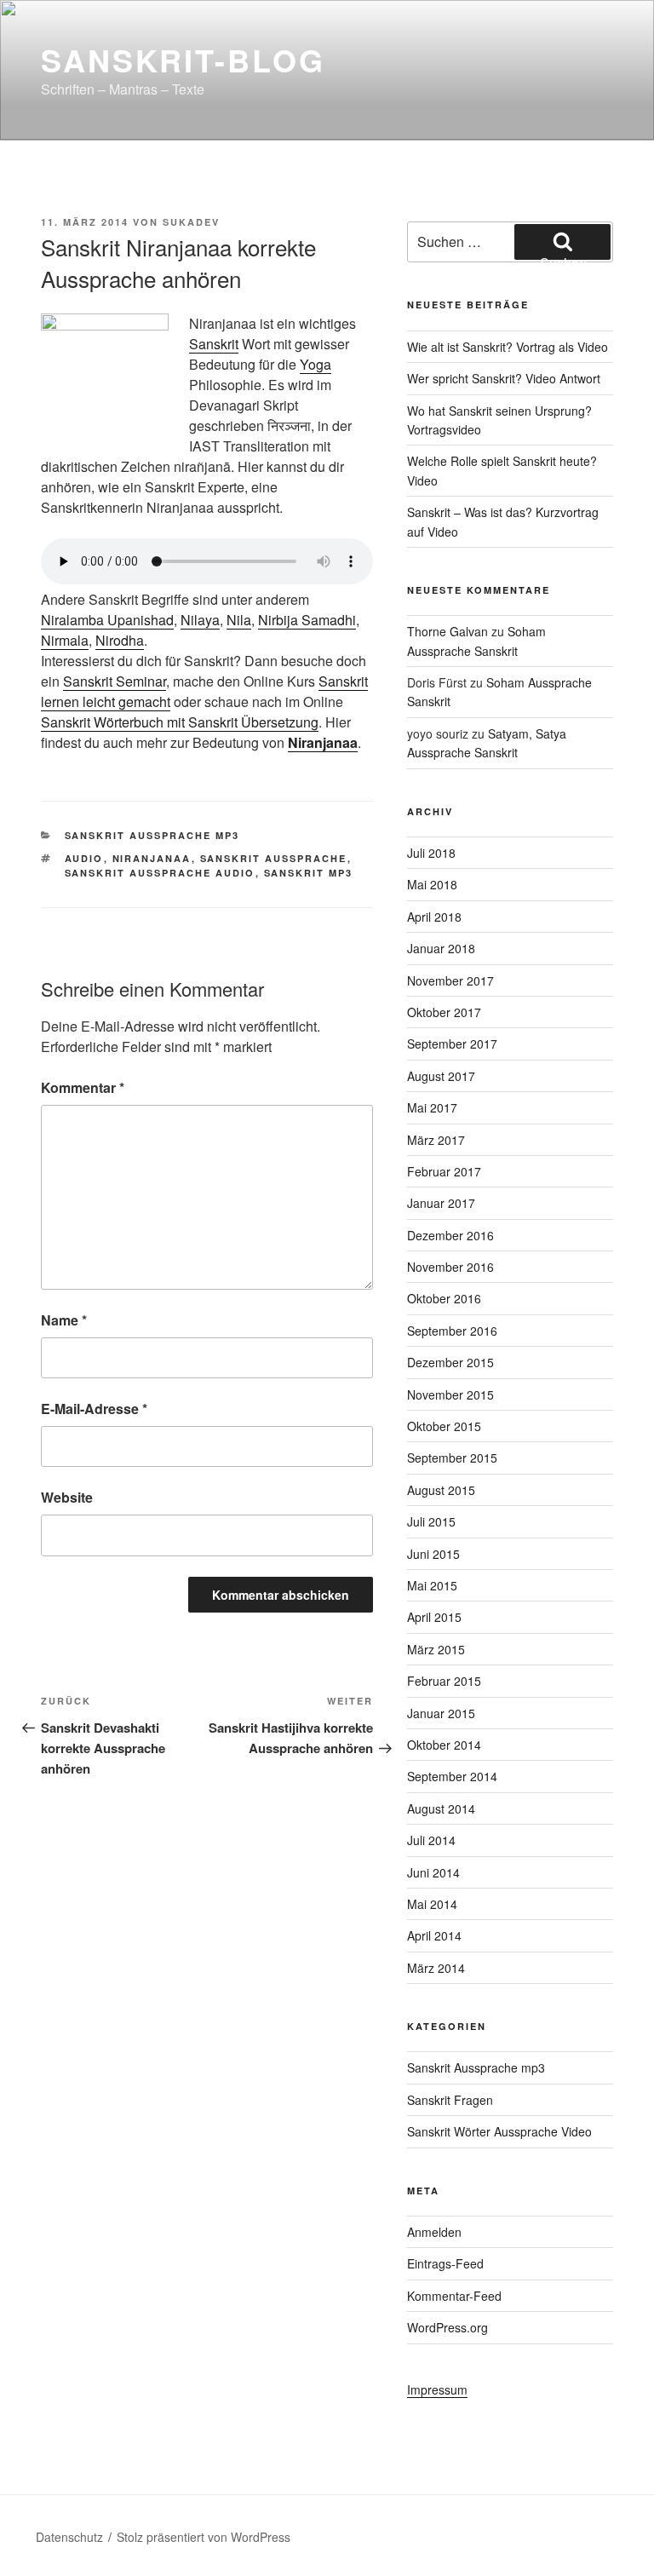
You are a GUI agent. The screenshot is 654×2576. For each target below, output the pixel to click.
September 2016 (452, 1331)
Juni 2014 (433, 1872)
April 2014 (434, 1935)
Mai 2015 (432, 1585)
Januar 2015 (441, 1713)
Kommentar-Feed (454, 2296)
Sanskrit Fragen (450, 2100)
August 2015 (441, 1490)
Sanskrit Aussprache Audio (160, 873)
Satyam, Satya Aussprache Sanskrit (487, 743)
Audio (84, 858)
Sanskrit (214, 344)
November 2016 (450, 1267)
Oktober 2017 (444, 1012)
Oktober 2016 (444, 1298)
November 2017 (450, 980)
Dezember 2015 (450, 1362)
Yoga (316, 364)
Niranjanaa (323, 742)
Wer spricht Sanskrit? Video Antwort (504, 378)
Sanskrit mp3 (309, 873)
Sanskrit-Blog (183, 60)
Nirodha (120, 640)
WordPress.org (447, 2327)
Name (64, 1320)
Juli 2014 (431, 1840)
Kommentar (83, 1087)
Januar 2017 (441, 1203)
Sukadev (191, 222)
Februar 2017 (444, 1171)
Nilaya (200, 620)
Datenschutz (69, 2537)
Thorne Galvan (447, 631)
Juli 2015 (431, 1521)
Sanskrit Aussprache (274, 858)
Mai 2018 (432, 884)
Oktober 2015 (444, 1426)
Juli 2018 (431, 853)
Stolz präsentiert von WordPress (204, 2537)
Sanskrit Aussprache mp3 (152, 835)
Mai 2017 (432, 1107)
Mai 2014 (432, 1904)
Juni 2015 (433, 1554)
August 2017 (441, 1076)
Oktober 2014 (444, 1745)
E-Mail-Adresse (94, 1409)
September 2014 (452, 1776)
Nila (239, 620)
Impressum (437, 2389)
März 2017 (436, 1140)
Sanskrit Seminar (115, 681)
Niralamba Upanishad (107, 620)
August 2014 (441, 1808)
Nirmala (65, 640)
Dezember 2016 (450, 1235)
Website (67, 1497)
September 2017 (452, 1044)
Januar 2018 (441, 948)
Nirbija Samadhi (307, 620)
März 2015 (436, 1649)
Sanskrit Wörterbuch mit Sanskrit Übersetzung (180, 722)
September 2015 (452, 1458)
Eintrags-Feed (445, 2263)
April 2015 (434, 1617)
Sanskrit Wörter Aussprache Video (499, 2131)
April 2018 (434, 917)
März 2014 (436, 1968)
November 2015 (450, 1394)
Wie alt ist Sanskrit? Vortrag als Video (508, 347)
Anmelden (434, 2232)
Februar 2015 (444, 1681)
